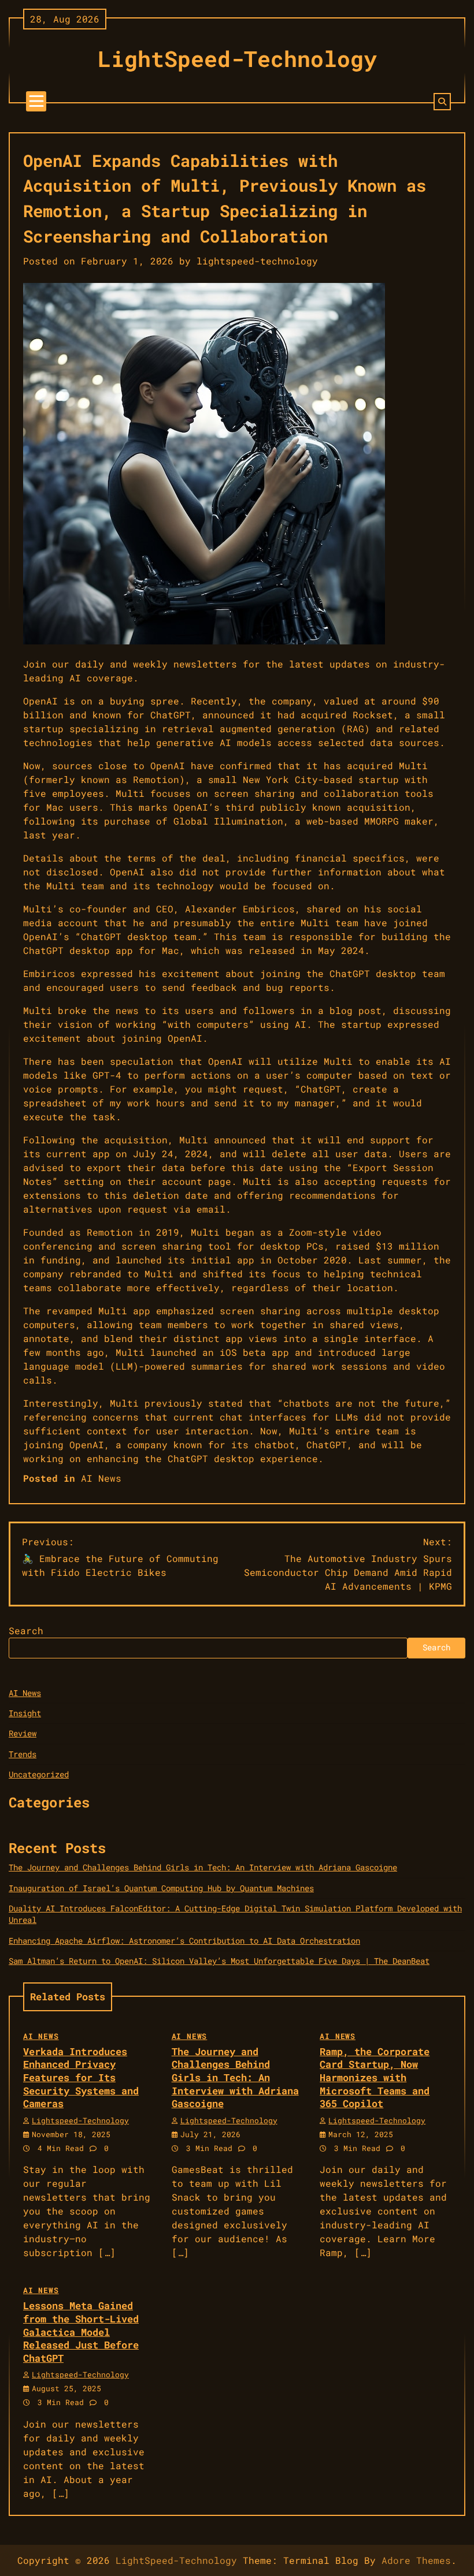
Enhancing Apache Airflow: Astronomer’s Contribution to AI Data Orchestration (184, 1941)
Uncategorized (39, 1775)
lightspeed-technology (257, 261)
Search (26, 1630)
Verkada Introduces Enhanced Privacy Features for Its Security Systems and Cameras (81, 2077)
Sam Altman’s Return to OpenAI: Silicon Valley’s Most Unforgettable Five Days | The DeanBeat (219, 1961)
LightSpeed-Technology (237, 58)
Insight (25, 1713)
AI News (101, 1478)
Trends (23, 1754)
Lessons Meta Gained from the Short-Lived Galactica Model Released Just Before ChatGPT (81, 2331)
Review (23, 1734)
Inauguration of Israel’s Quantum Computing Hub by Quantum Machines (161, 1888)
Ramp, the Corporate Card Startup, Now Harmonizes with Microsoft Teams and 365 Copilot (375, 2077)
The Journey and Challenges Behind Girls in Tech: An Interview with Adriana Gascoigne (203, 1867)
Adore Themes (416, 2560)
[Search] (442, 102)
